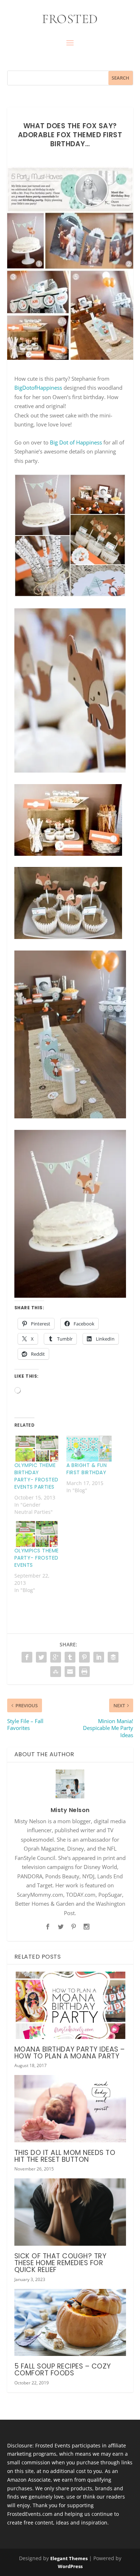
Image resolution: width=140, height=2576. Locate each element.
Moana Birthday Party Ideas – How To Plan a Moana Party (70, 2053)
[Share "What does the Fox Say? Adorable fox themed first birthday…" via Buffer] (113, 1657)
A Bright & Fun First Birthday (87, 1469)
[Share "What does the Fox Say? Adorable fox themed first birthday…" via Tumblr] (70, 1657)
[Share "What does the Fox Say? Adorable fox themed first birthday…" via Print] (84, 1672)
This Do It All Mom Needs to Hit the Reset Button (65, 2156)
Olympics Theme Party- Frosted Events (37, 1558)
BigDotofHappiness (38, 388)
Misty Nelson (70, 1810)
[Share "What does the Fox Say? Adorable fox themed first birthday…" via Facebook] (27, 1657)
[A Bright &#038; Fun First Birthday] (89, 1449)
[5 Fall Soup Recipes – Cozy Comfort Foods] (70, 2323)
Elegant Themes (69, 2558)
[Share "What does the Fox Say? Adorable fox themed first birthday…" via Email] (70, 1672)
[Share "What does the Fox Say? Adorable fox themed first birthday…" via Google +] (56, 1657)
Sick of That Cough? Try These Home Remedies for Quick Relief (60, 2263)
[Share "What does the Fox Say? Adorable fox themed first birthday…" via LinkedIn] (99, 1657)
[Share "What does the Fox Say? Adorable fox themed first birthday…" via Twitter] (41, 1657)
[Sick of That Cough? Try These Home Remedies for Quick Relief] (70, 2212)
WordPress (70, 2566)
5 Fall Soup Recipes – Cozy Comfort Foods (63, 2370)
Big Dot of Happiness (76, 442)
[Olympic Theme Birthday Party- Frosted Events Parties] (37, 1449)
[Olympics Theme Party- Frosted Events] (37, 1534)
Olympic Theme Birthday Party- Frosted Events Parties (36, 1476)
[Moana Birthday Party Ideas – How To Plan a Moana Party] (70, 2005)
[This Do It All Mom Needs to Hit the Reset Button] (70, 2109)
